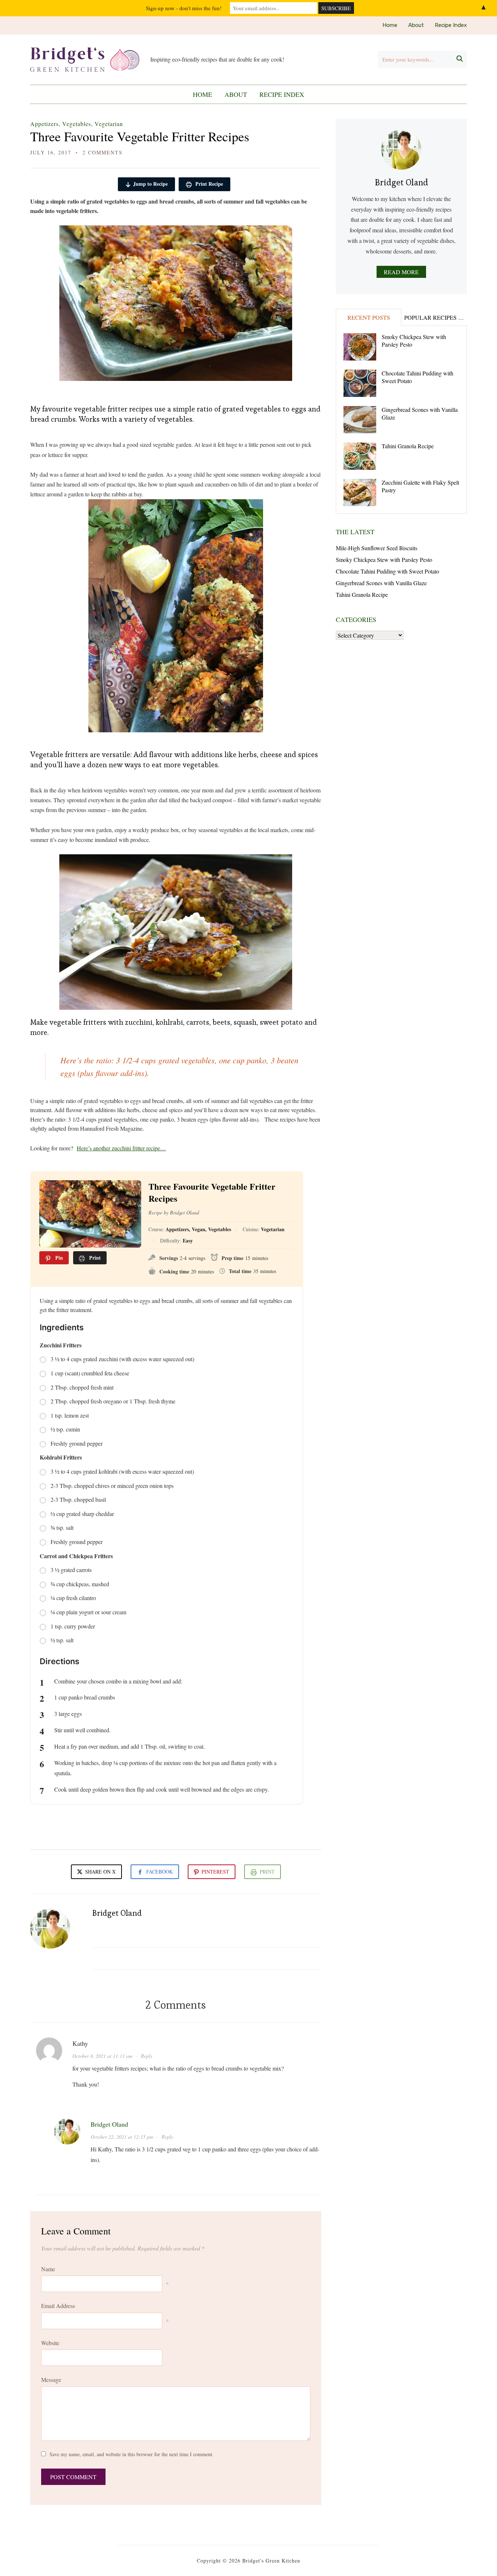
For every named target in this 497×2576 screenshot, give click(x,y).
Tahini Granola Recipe (408, 446)
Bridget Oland (117, 1913)
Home (390, 25)
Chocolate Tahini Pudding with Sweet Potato (418, 377)
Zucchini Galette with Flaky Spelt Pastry (420, 486)
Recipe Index (451, 25)
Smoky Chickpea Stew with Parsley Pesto (414, 340)
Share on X (100, 1872)
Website (50, 2343)
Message (51, 2380)
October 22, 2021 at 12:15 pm (122, 2137)
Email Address (58, 2306)
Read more (401, 272)
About (416, 25)
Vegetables (77, 124)
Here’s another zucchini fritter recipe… (121, 1148)
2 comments (103, 152)
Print (267, 1872)
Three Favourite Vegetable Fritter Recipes (140, 136)
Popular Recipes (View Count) (435, 317)
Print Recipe (208, 184)
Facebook (160, 1872)
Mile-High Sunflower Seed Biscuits (377, 548)
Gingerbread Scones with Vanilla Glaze (420, 413)
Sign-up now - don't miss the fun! (184, 8)
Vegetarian (109, 124)
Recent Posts (369, 317)
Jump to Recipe (150, 184)
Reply (147, 2056)
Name (48, 2269)
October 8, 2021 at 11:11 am (102, 2056)
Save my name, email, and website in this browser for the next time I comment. (132, 2454)
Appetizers (44, 124)
